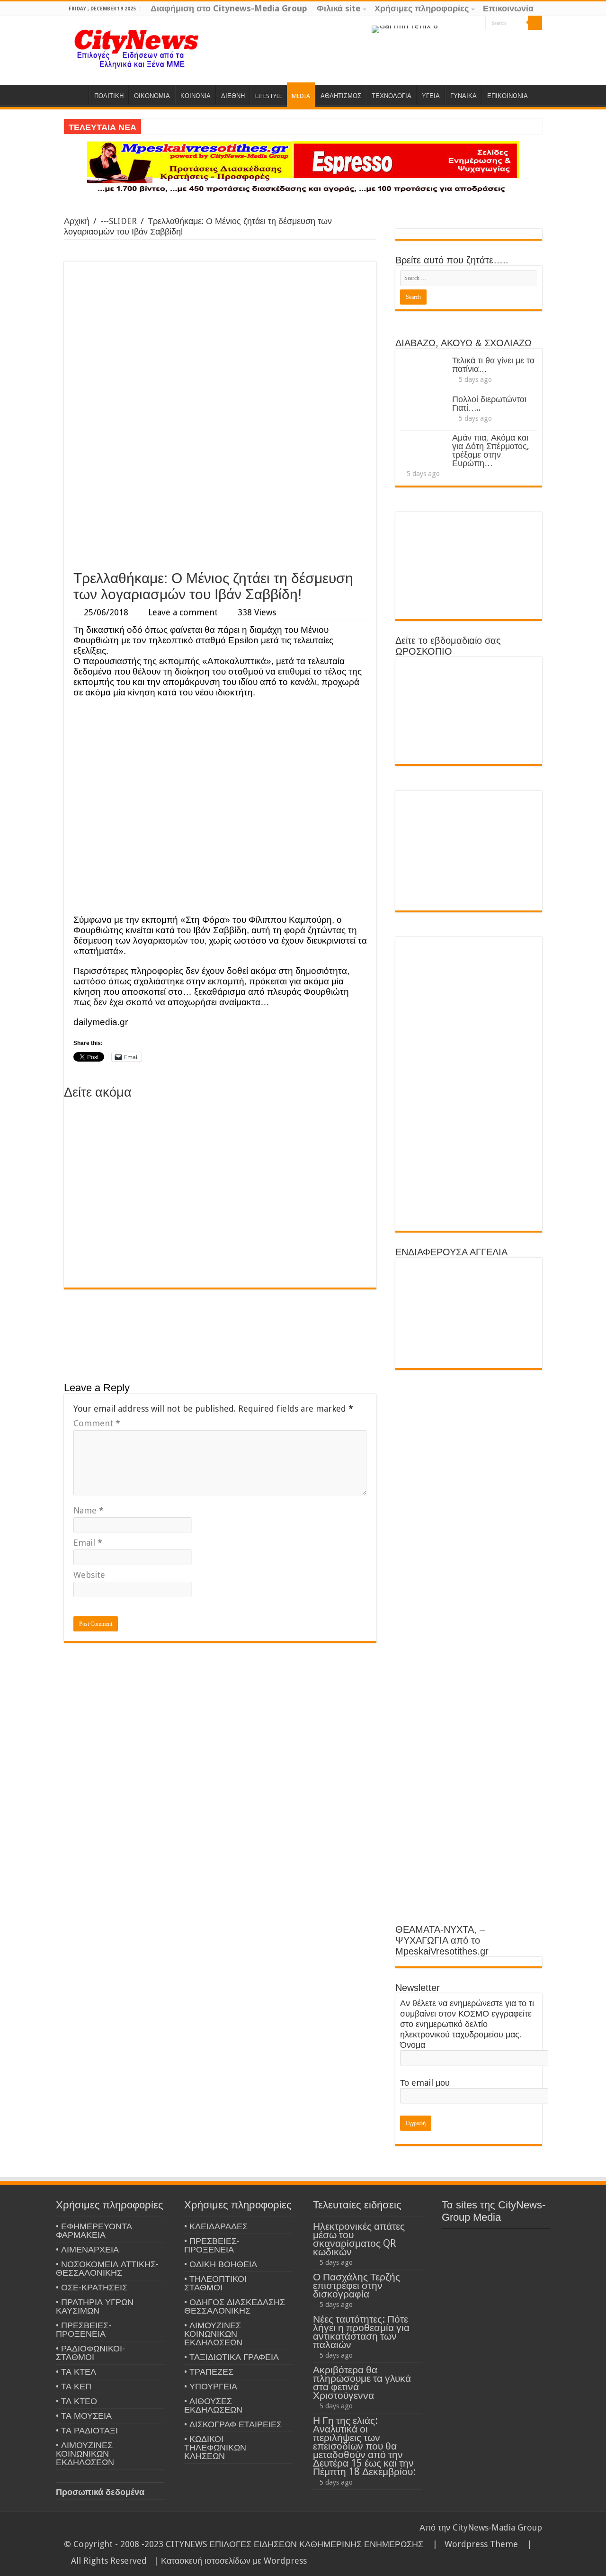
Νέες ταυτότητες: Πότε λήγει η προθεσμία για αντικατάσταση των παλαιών (361, 2332)
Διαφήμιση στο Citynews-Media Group (229, 8)
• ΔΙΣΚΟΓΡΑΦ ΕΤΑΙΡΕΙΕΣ (233, 2424)
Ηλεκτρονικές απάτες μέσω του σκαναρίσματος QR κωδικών (359, 2239)
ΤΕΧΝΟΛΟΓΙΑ (392, 96)
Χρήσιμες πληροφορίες (422, 8)
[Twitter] (469, 23)
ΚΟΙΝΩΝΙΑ (196, 96)
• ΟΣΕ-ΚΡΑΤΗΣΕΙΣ (92, 2287)
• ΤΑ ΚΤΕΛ (76, 2372)
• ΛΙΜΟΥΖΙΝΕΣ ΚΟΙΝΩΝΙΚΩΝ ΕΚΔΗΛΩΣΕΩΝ (85, 2454)
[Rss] (442, 23)
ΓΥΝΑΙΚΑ (463, 96)
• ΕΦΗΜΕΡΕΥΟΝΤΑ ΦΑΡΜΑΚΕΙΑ (94, 2230)
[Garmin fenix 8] (405, 29)
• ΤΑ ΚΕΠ (74, 2386)
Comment (97, 1423)
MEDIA (301, 96)
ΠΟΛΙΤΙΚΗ (109, 96)
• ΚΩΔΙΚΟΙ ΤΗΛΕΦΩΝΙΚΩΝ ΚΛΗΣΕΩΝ (215, 2447)
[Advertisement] (220, 494)
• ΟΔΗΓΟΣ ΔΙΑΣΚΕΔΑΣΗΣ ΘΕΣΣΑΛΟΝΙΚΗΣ (235, 2306)
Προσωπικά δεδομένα (100, 2492)
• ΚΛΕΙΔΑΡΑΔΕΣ (216, 2226)
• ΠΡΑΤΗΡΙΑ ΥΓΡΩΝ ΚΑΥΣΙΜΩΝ (95, 2306)
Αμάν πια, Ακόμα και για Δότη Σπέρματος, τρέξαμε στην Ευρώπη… (491, 450)
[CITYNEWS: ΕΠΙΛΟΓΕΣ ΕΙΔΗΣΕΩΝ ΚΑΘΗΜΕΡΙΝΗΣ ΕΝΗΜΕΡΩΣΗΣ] (137, 48)
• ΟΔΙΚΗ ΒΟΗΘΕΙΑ (221, 2264)
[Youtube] (478, 23)
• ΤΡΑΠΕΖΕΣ (209, 2372)
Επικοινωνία (508, 8)
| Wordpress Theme (473, 2544)
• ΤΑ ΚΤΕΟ (76, 2401)
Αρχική (77, 221)
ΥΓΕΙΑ (431, 96)
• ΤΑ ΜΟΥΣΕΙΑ (84, 2416)
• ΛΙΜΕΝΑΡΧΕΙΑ (87, 2249)
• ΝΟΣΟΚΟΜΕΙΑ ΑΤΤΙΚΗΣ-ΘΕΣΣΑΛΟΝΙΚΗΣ (107, 2268)
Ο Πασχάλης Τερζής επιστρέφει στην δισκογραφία (356, 2285)
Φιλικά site (339, 8)
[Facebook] (460, 23)
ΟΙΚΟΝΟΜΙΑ (152, 96)
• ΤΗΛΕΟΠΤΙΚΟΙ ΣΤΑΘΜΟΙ (215, 2283)
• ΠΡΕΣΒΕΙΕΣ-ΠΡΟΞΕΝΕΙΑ (84, 2329)
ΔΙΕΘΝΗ (233, 96)
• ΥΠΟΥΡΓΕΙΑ (211, 2386)
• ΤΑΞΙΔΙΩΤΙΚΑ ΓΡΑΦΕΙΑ (232, 2357)
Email (88, 1543)
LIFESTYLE (269, 96)
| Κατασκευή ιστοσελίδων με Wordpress (230, 2561)
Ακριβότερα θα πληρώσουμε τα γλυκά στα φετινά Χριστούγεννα (362, 2382)
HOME (76, 95)
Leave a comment (183, 612)
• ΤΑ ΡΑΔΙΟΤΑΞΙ (87, 2430)
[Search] (535, 23)
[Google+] (451, 23)
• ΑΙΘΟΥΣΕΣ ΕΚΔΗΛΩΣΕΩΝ (213, 2405)
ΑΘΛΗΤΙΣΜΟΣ (341, 96)
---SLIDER (119, 221)
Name (89, 1510)
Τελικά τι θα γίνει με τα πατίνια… (493, 365)
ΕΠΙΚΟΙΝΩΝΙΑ (508, 96)
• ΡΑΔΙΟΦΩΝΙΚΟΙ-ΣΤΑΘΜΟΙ (90, 2353)
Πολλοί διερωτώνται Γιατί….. (489, 403)
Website (89, 1575)
